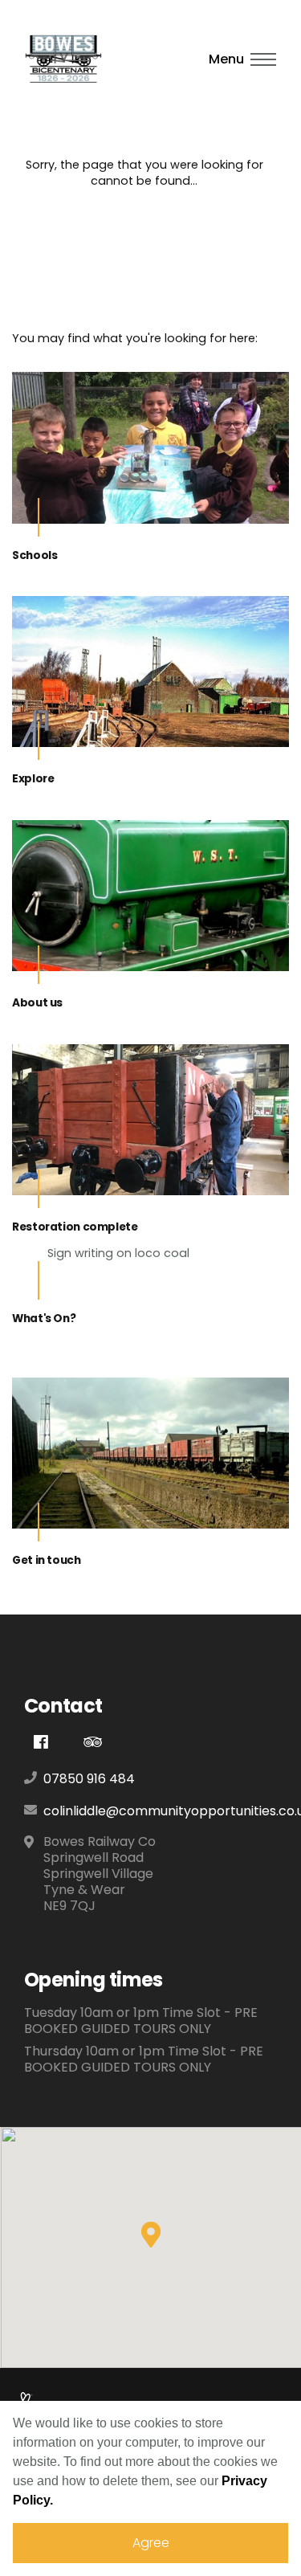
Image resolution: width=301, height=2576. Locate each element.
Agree (151, 2543)
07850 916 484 (89, 1779)
